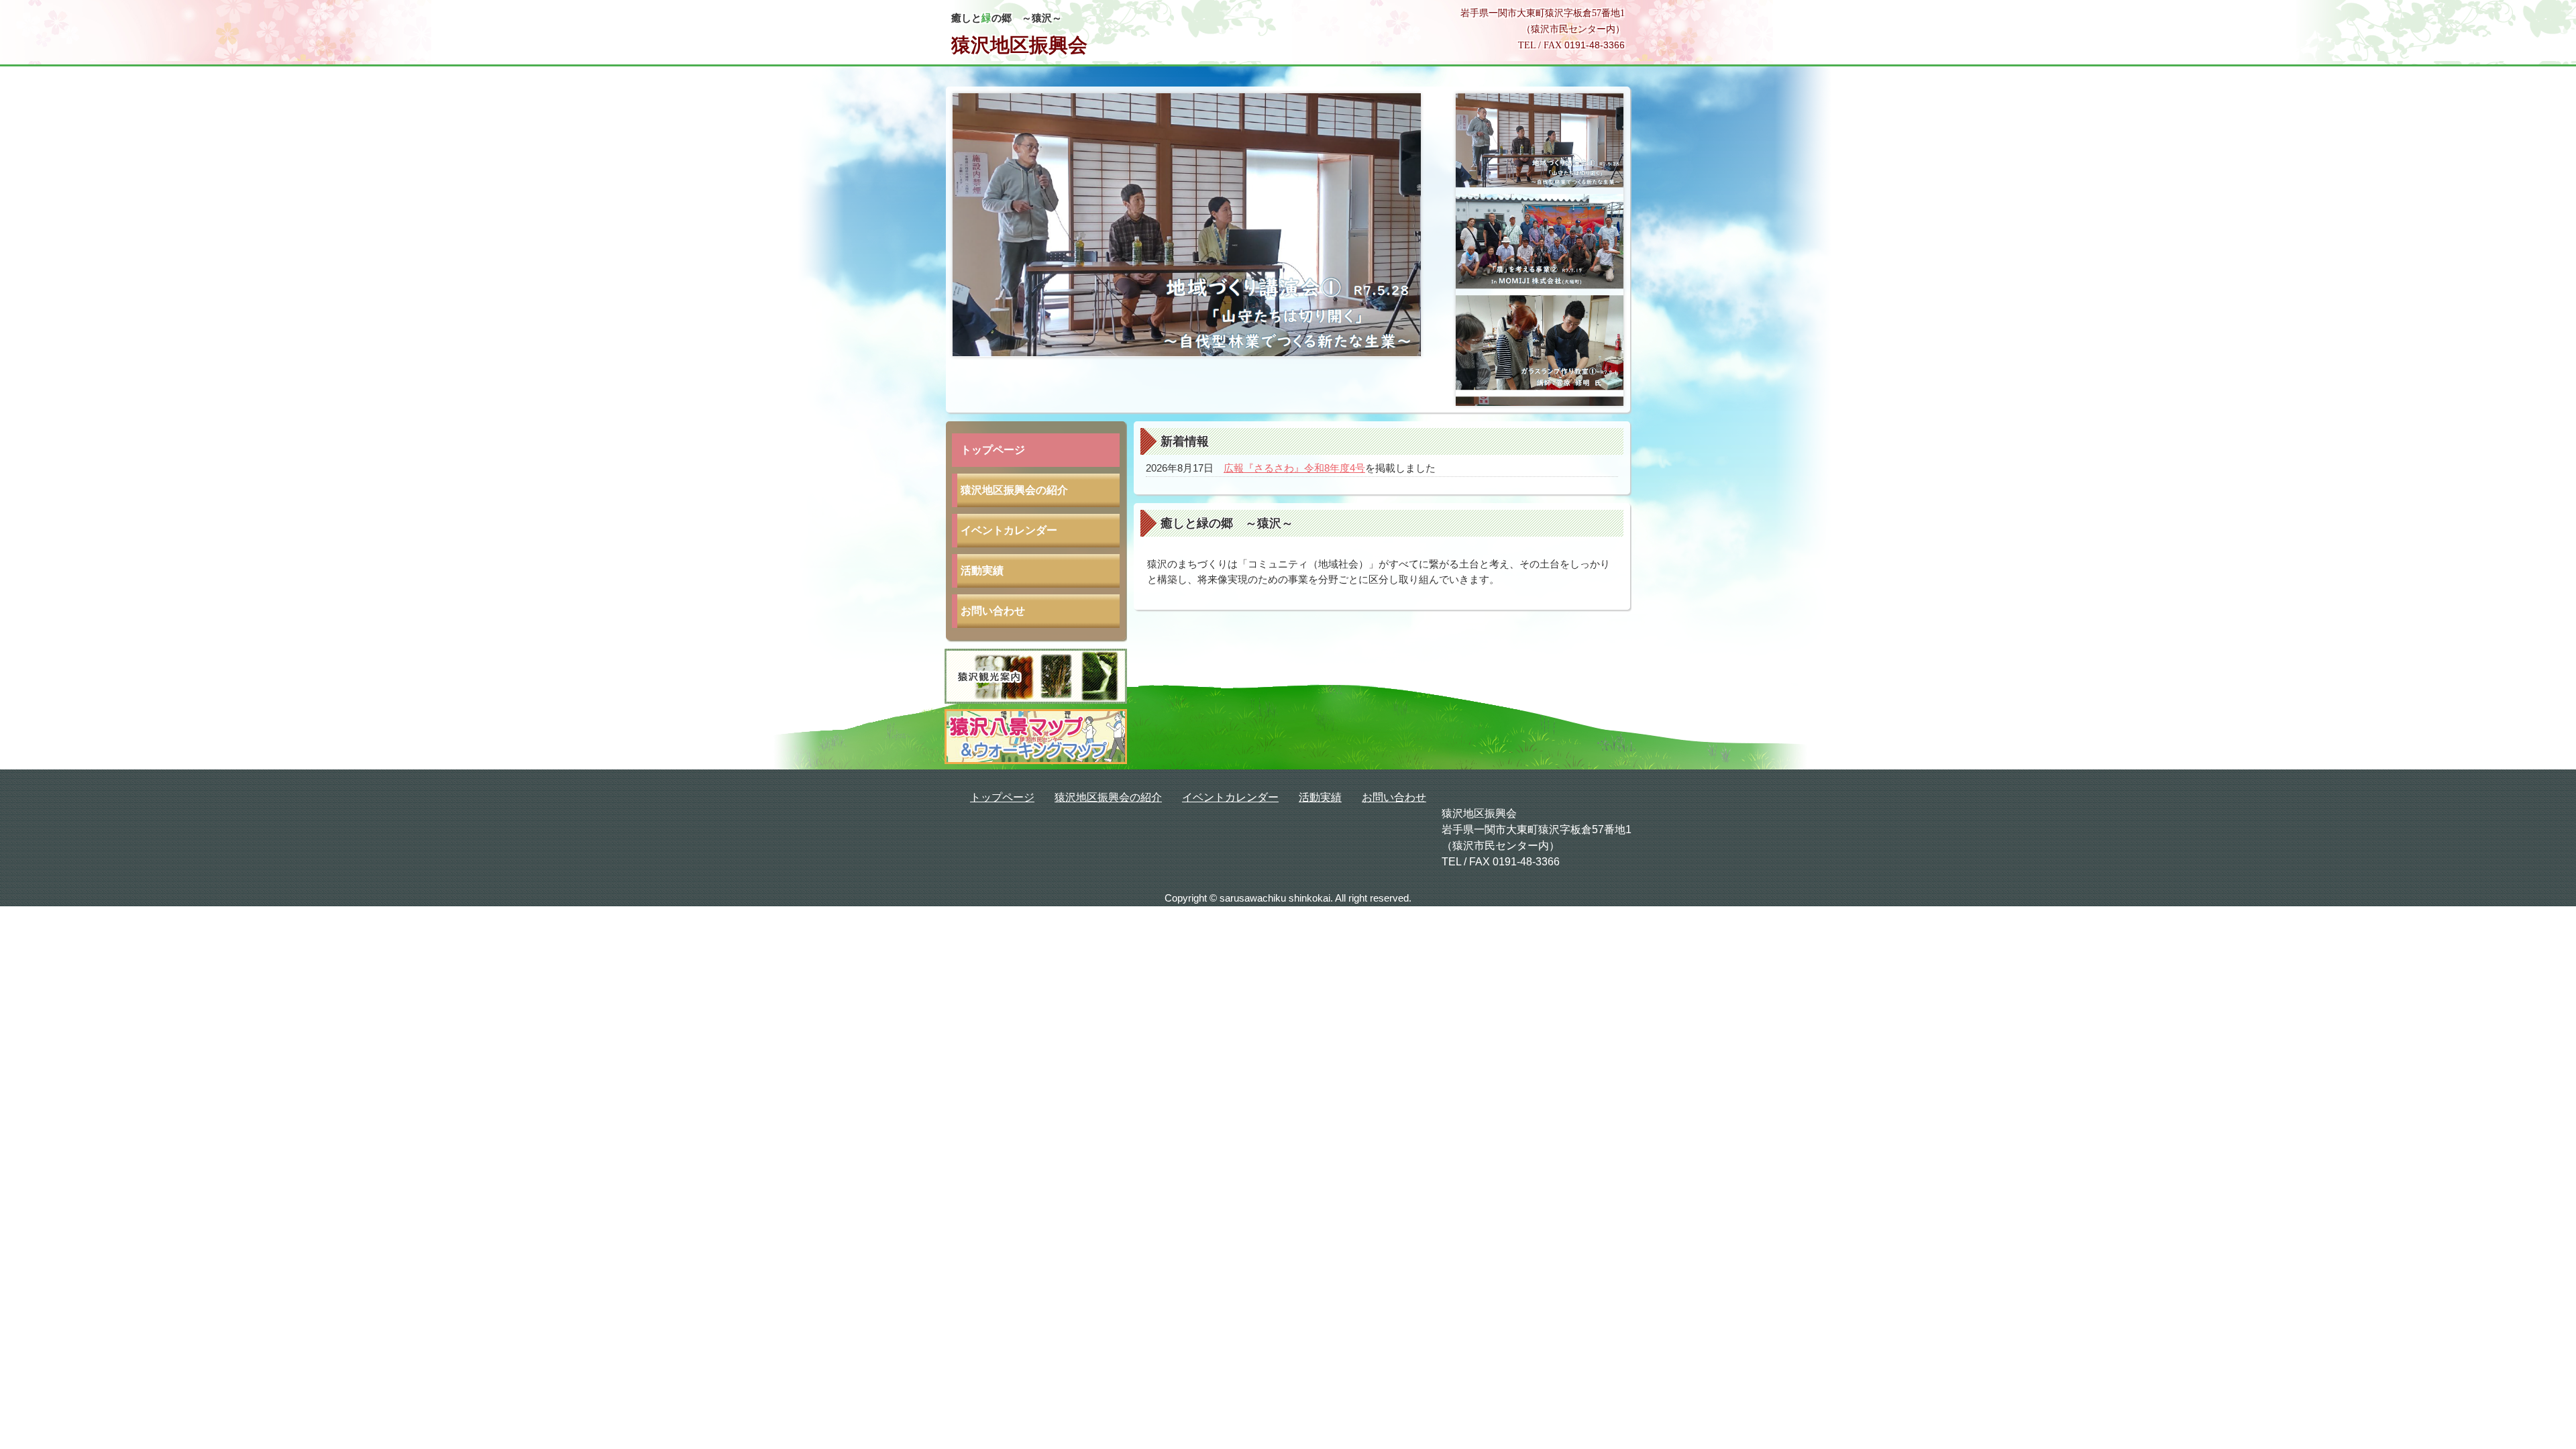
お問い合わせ (993, 611)
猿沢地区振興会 (1019, 45)
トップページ (993, 450)
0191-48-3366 (1595, 45)
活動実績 (982, 571)
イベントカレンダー (1009, 530)
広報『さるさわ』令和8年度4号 (1294, 468)
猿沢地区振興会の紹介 (1014, 490)
